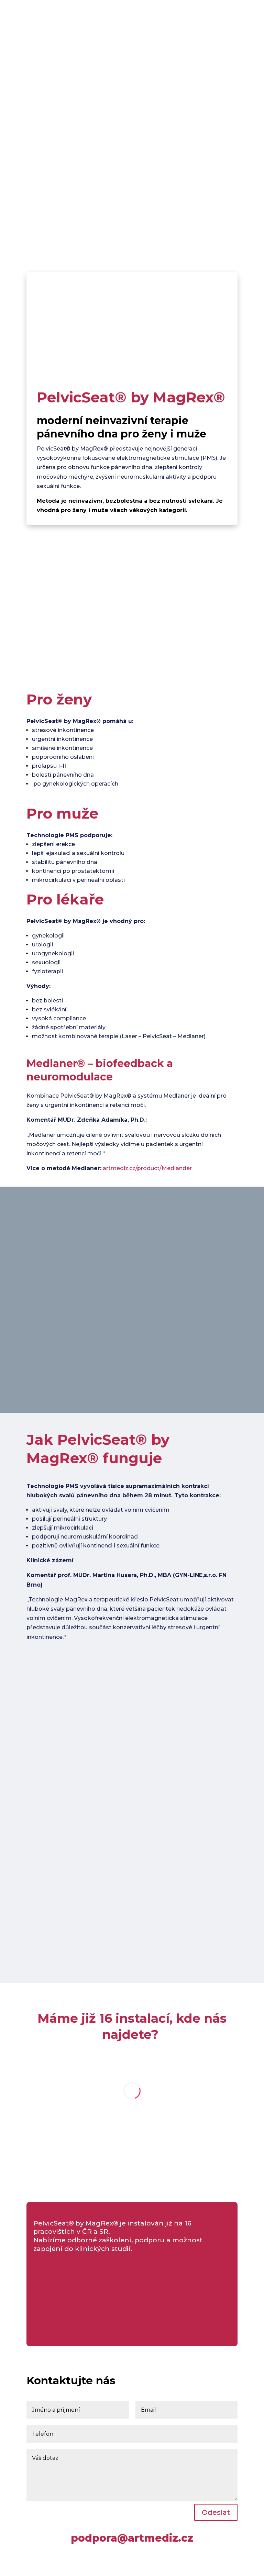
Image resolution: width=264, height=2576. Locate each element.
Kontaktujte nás (84, 187)
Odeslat (216, 2512)
